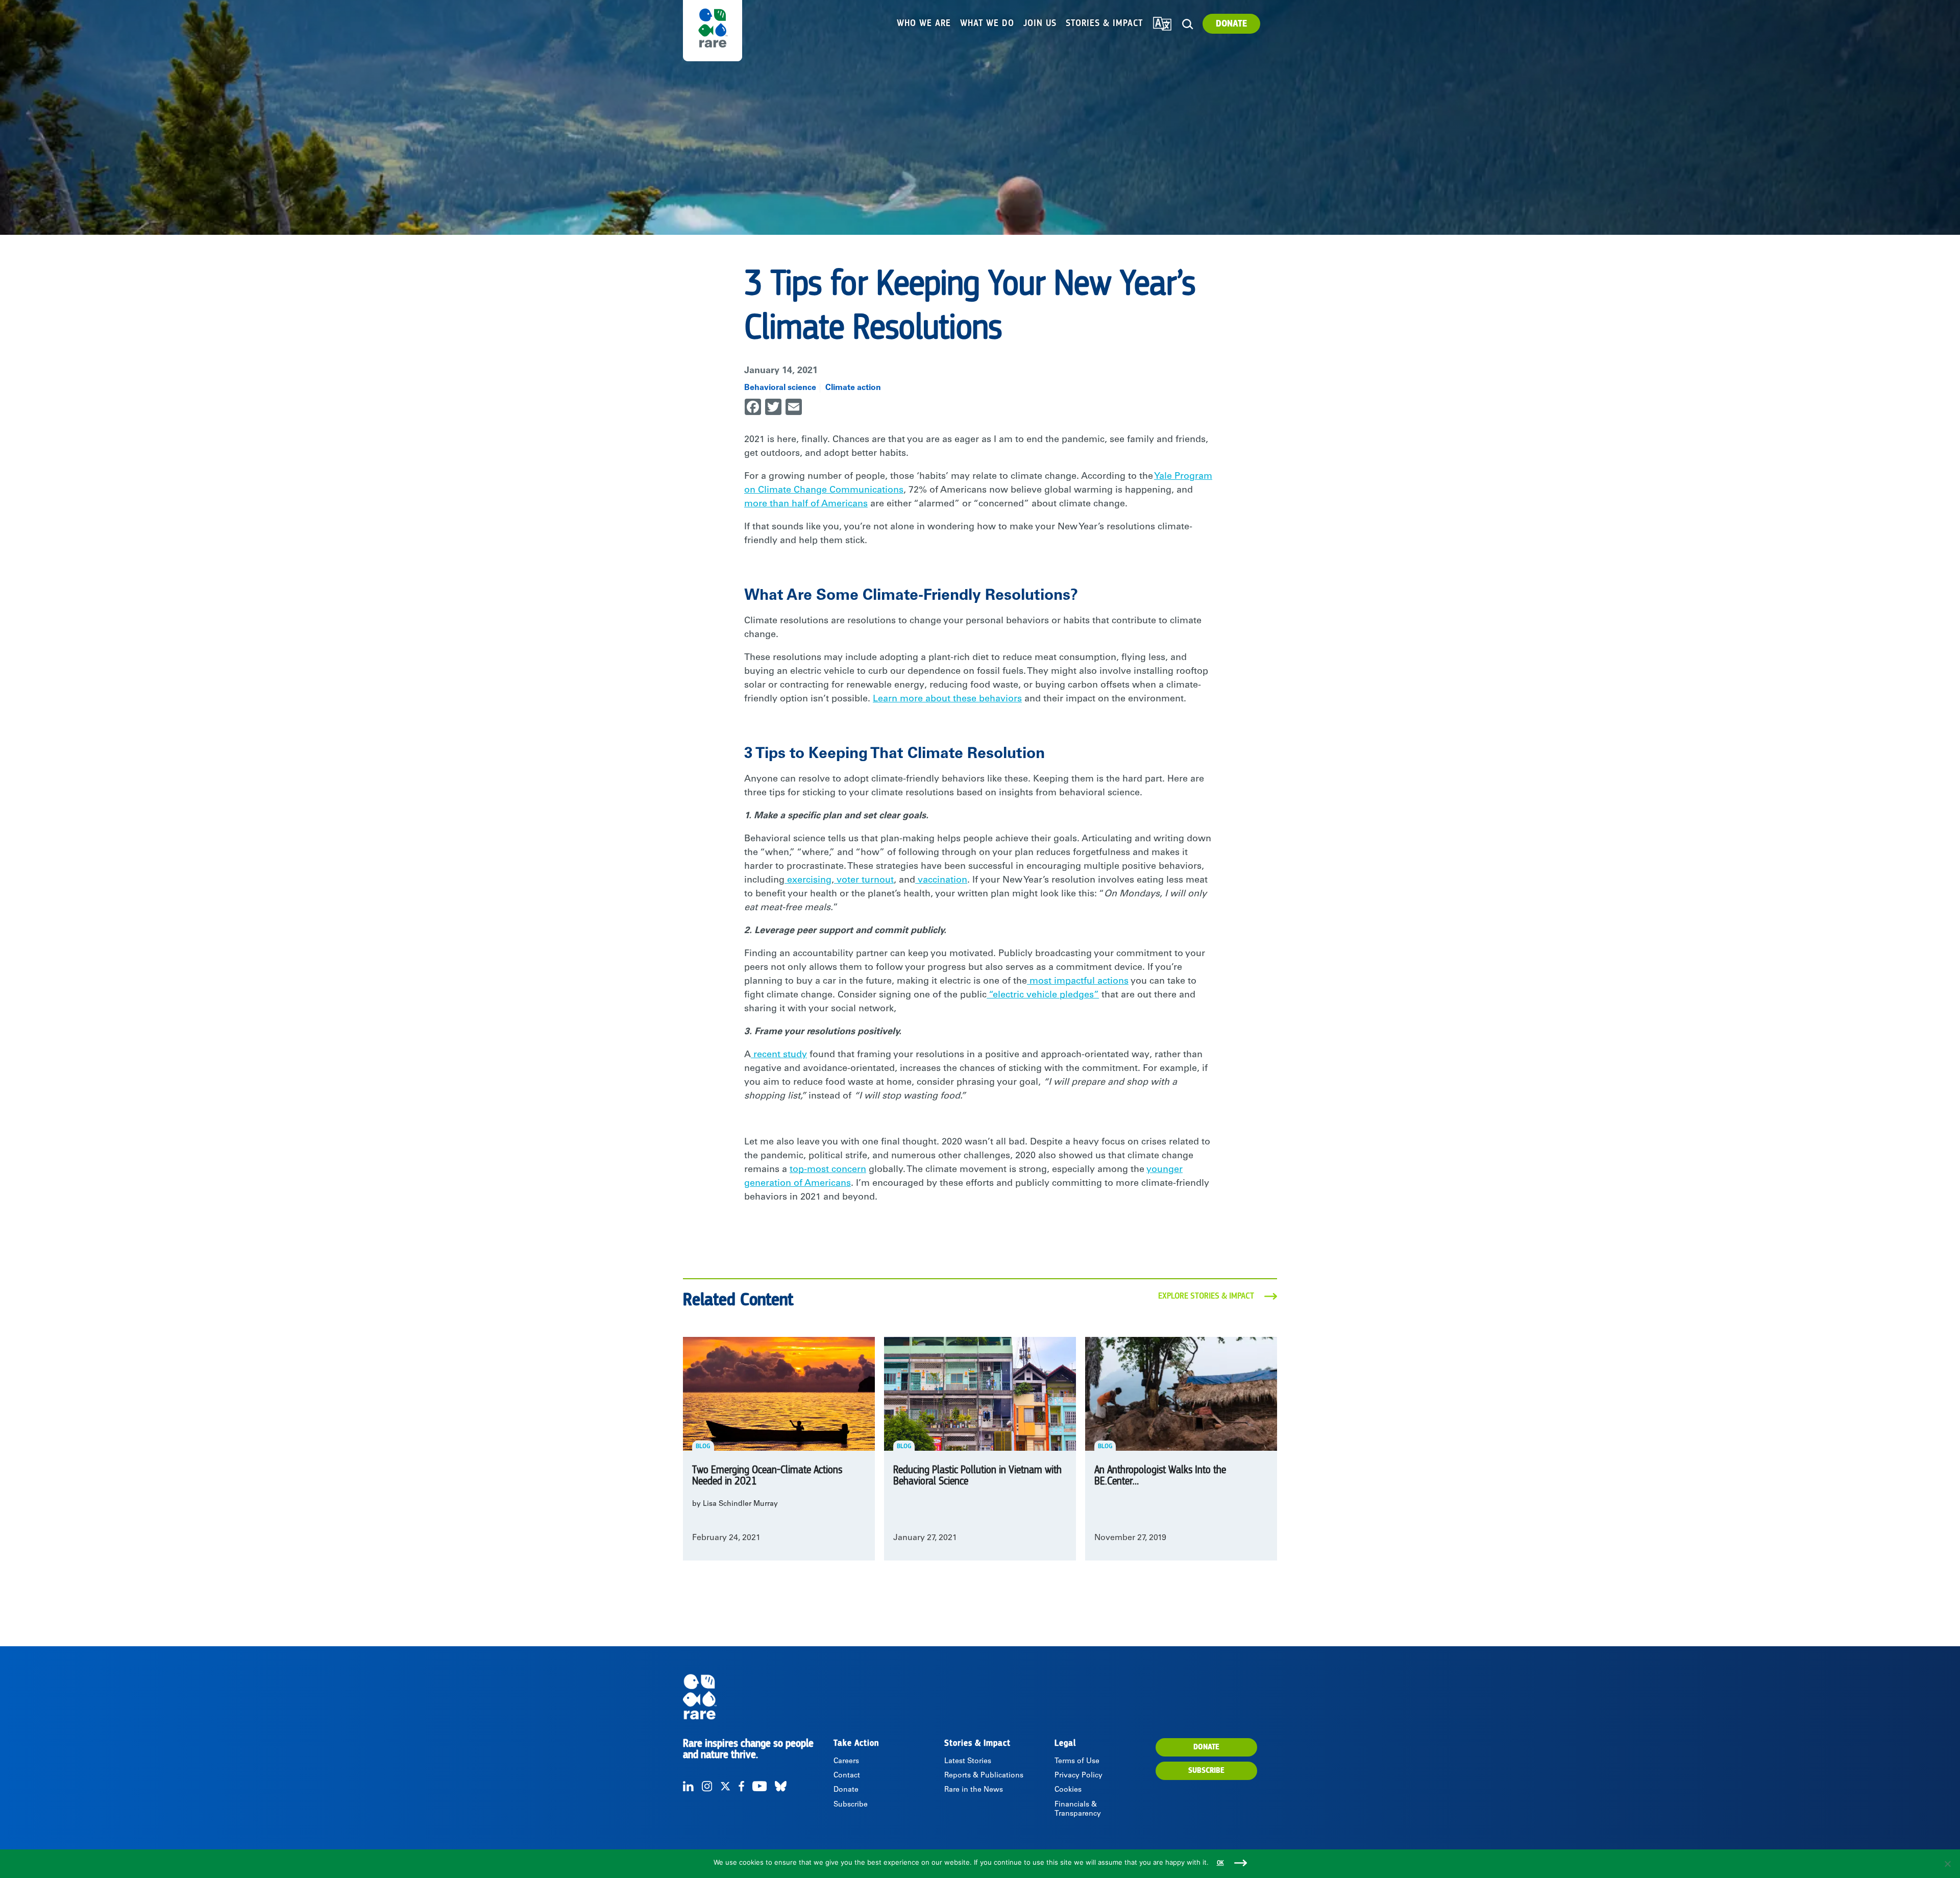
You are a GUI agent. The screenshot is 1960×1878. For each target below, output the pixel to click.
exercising (808, 881)
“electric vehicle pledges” (1043, 995)
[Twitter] (725, 1786)
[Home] (757, 1697)
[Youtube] (759, 1786)
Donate (1231, 24)
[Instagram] (707, 1786)
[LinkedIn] (688, 1786)
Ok (1220, 1863)
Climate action (853, 388)
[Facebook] (741, 1786)
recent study (779, 1055)
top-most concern (828, 1170)
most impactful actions (1078, 982)
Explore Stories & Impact (1206, 1296)
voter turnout (864, 881)
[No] (1947, 1864)
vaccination (941, 881)
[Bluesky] (781, 1786)
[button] (1187, 24)
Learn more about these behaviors (947, 699)
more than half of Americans (806, 504)
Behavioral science (780, 388)
